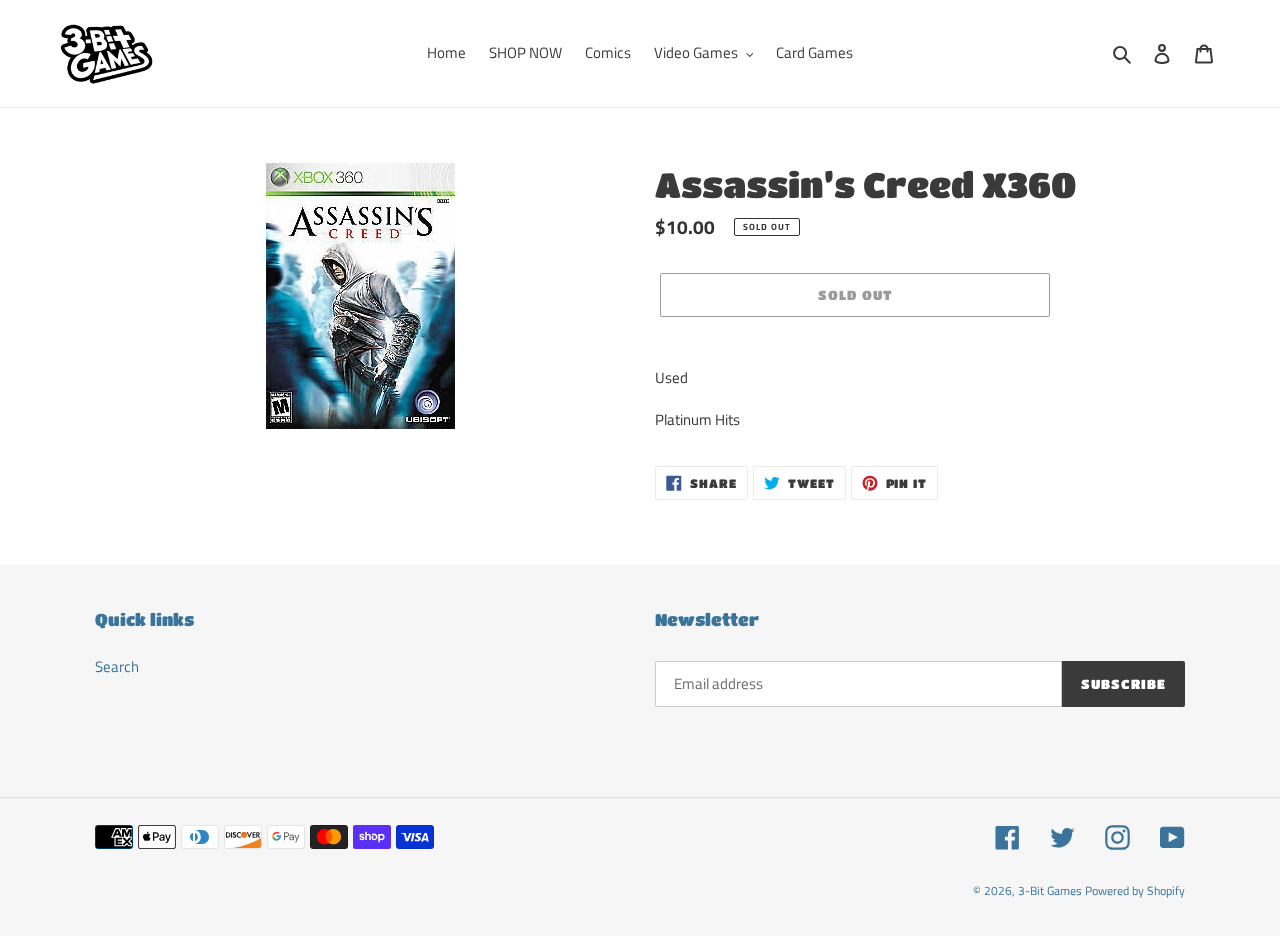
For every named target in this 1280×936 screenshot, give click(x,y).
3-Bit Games (1050, 890)
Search (117, 666)
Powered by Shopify (1135, 890)
